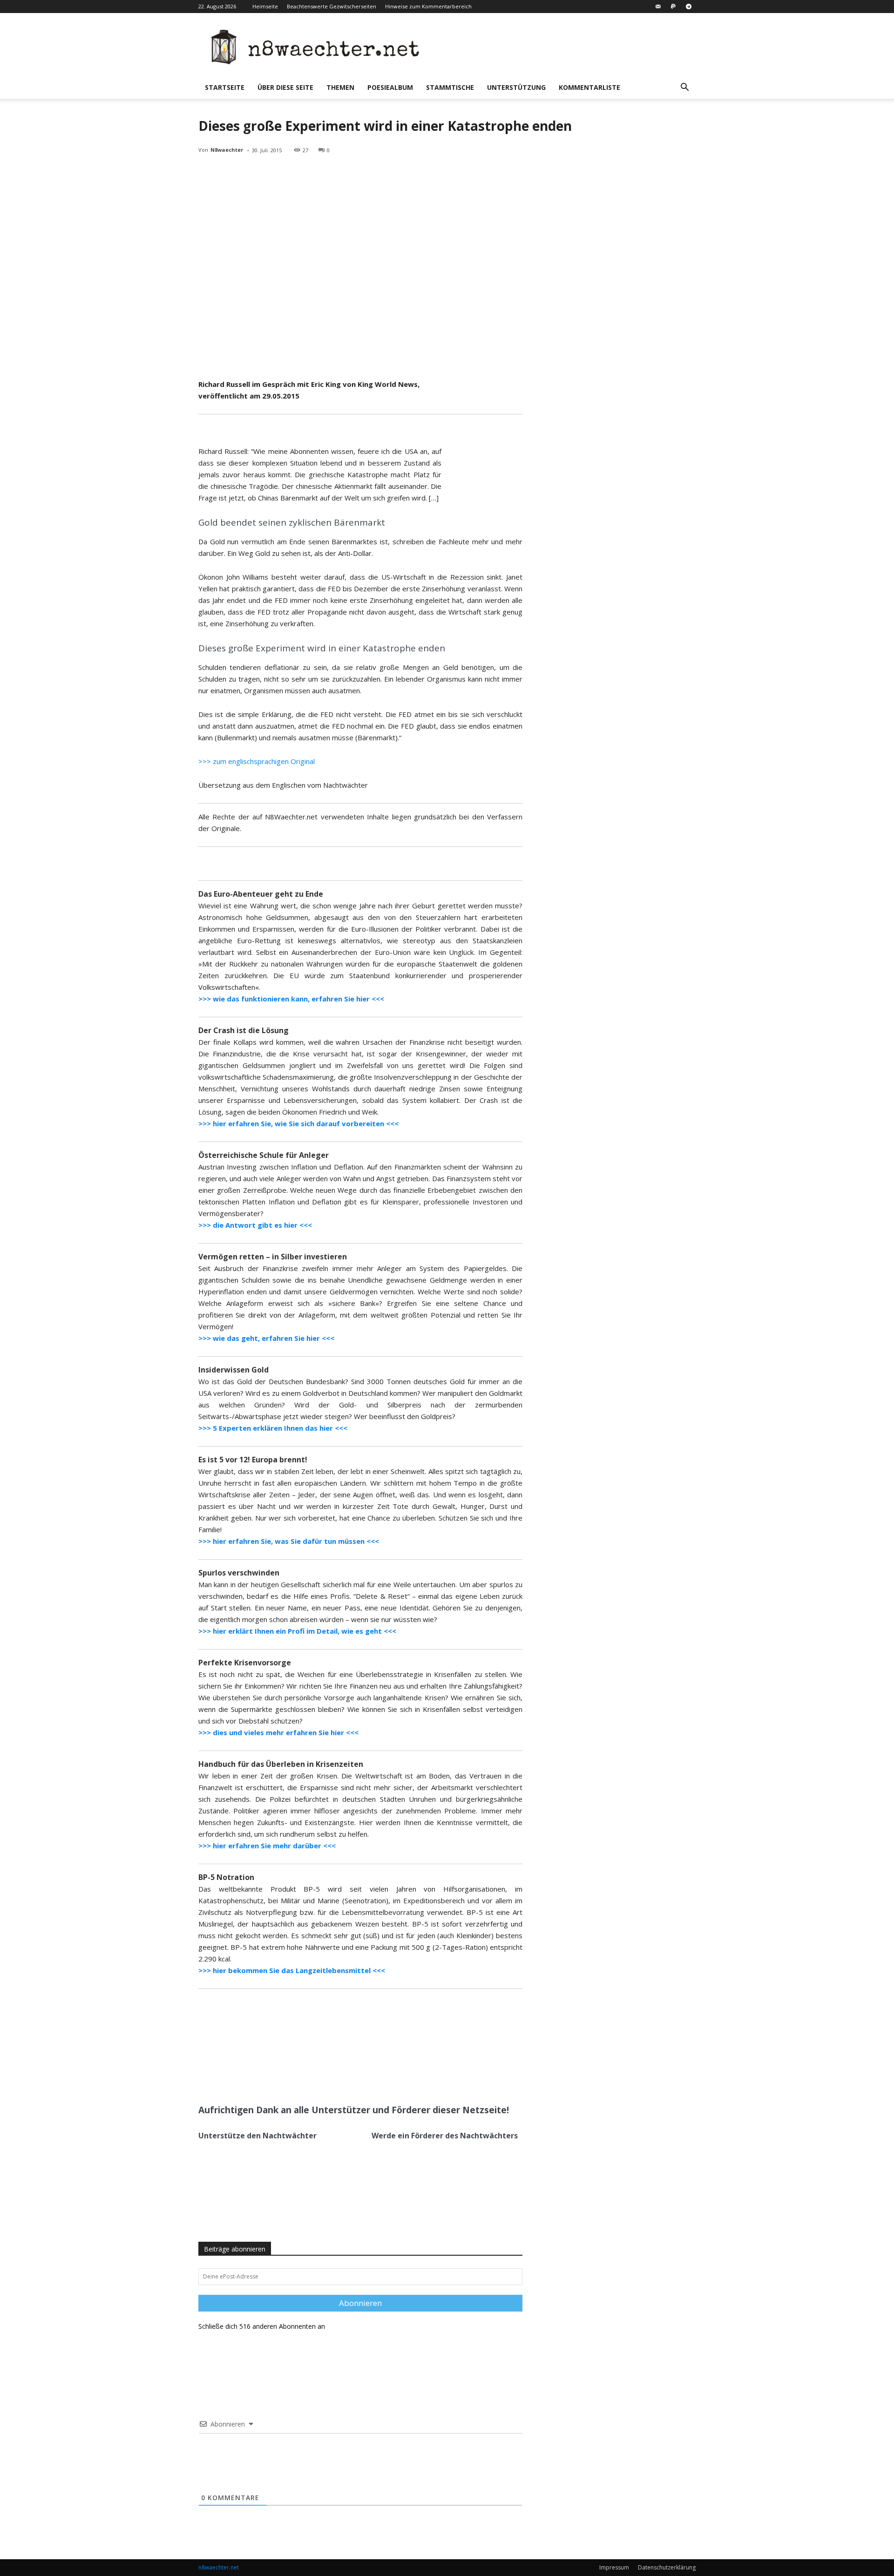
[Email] (310, 2075)
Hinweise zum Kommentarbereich (428, 6)
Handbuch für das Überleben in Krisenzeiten (281, 1764)
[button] (684, 88)
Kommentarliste (589, 87)
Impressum (614, 2567)
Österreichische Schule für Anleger (264, 1155)
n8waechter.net (219, 2567)
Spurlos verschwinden (239, 1573)
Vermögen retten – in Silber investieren (273, 1257)
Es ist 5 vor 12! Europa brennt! (253, 1460)
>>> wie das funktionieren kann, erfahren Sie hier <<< (291, 999)
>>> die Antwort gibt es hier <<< (255, 1225)
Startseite (225, 87)
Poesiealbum (390, 87)
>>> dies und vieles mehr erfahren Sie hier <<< (278, 1732)
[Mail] (658, 7)
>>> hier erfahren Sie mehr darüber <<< (267, 1846)
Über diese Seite (285, 87)
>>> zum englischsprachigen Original (257, 761)
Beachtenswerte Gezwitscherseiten (332, 6)
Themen (340, 87)
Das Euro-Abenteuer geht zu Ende (261, 894)
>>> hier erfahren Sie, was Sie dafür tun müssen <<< (289, 1541)
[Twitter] (288, 2075)
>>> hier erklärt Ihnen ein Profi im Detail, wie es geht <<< (297, 1631)
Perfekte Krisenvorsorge (245, 1663)
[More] (332, 2075)
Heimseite (265, 6)
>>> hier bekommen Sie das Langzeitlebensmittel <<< (292, 1970)
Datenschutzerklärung (667, 2567)
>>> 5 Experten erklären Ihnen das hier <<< (273, 1428)
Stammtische (450, 87)
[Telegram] (689, 7)
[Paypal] (673, 7)
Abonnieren (360, 2303)
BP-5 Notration (226, 1877)
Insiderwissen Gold (234, 1370)
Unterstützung (516, 87)
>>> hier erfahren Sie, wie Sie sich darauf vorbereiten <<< (298, 1123)
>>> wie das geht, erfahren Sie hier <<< (266, 1338)
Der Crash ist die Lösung (244, 1030)
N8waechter (227, 150)
